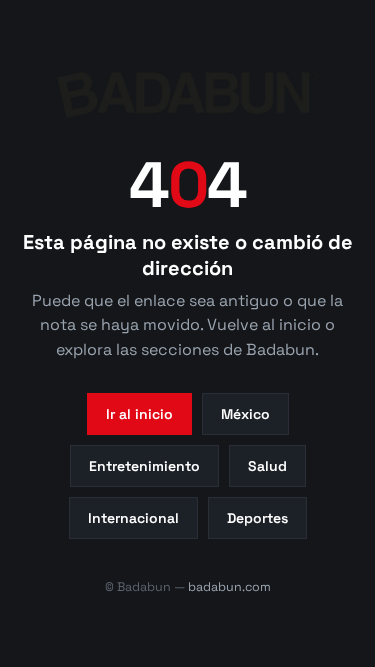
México (245, 414)
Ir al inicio (139, 414)
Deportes (257, 518)
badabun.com (229, 587)
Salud (267, 466)
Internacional (133, 518)
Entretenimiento (144, 466)
